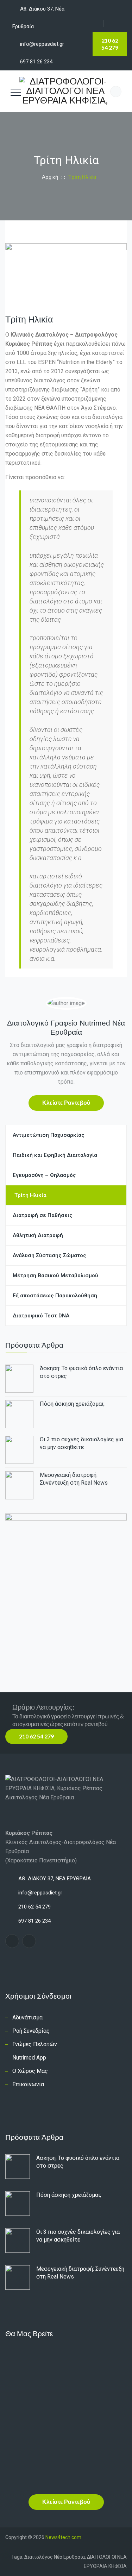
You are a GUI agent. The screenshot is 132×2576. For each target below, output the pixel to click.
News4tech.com (63, 2537)
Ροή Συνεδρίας (31, 2031)
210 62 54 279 (110, 44)
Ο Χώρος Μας (30, 2071)
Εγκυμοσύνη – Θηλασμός (44, 1175)
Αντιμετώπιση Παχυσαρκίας (49, 1135)
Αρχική (49, 177)
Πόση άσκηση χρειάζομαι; (72, 1404)
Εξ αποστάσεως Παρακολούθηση (55, 1296)
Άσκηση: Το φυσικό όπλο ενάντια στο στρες (81, 1372)
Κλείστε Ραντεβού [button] (66, 1102)
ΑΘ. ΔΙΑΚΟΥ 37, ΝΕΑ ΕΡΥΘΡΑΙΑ (55, 1879)
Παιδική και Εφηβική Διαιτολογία (55, 1155)
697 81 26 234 (36, 62)
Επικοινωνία (28, 2084)
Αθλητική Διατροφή (38, 1235)
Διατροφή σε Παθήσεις (43, 1215)
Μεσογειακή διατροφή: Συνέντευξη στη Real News (74, 1479)
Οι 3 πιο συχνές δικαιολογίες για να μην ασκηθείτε (81, 1443)
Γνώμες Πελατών (35, 2044)
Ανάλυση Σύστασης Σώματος (49, 1255)
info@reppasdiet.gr (40, 1893)
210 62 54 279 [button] (36, 1736)
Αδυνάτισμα (27, 2017)
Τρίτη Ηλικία (30, 1195)
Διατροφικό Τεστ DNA (41, 1316)
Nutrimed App (29, 2058)
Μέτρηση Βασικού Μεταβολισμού (55, 1276)
